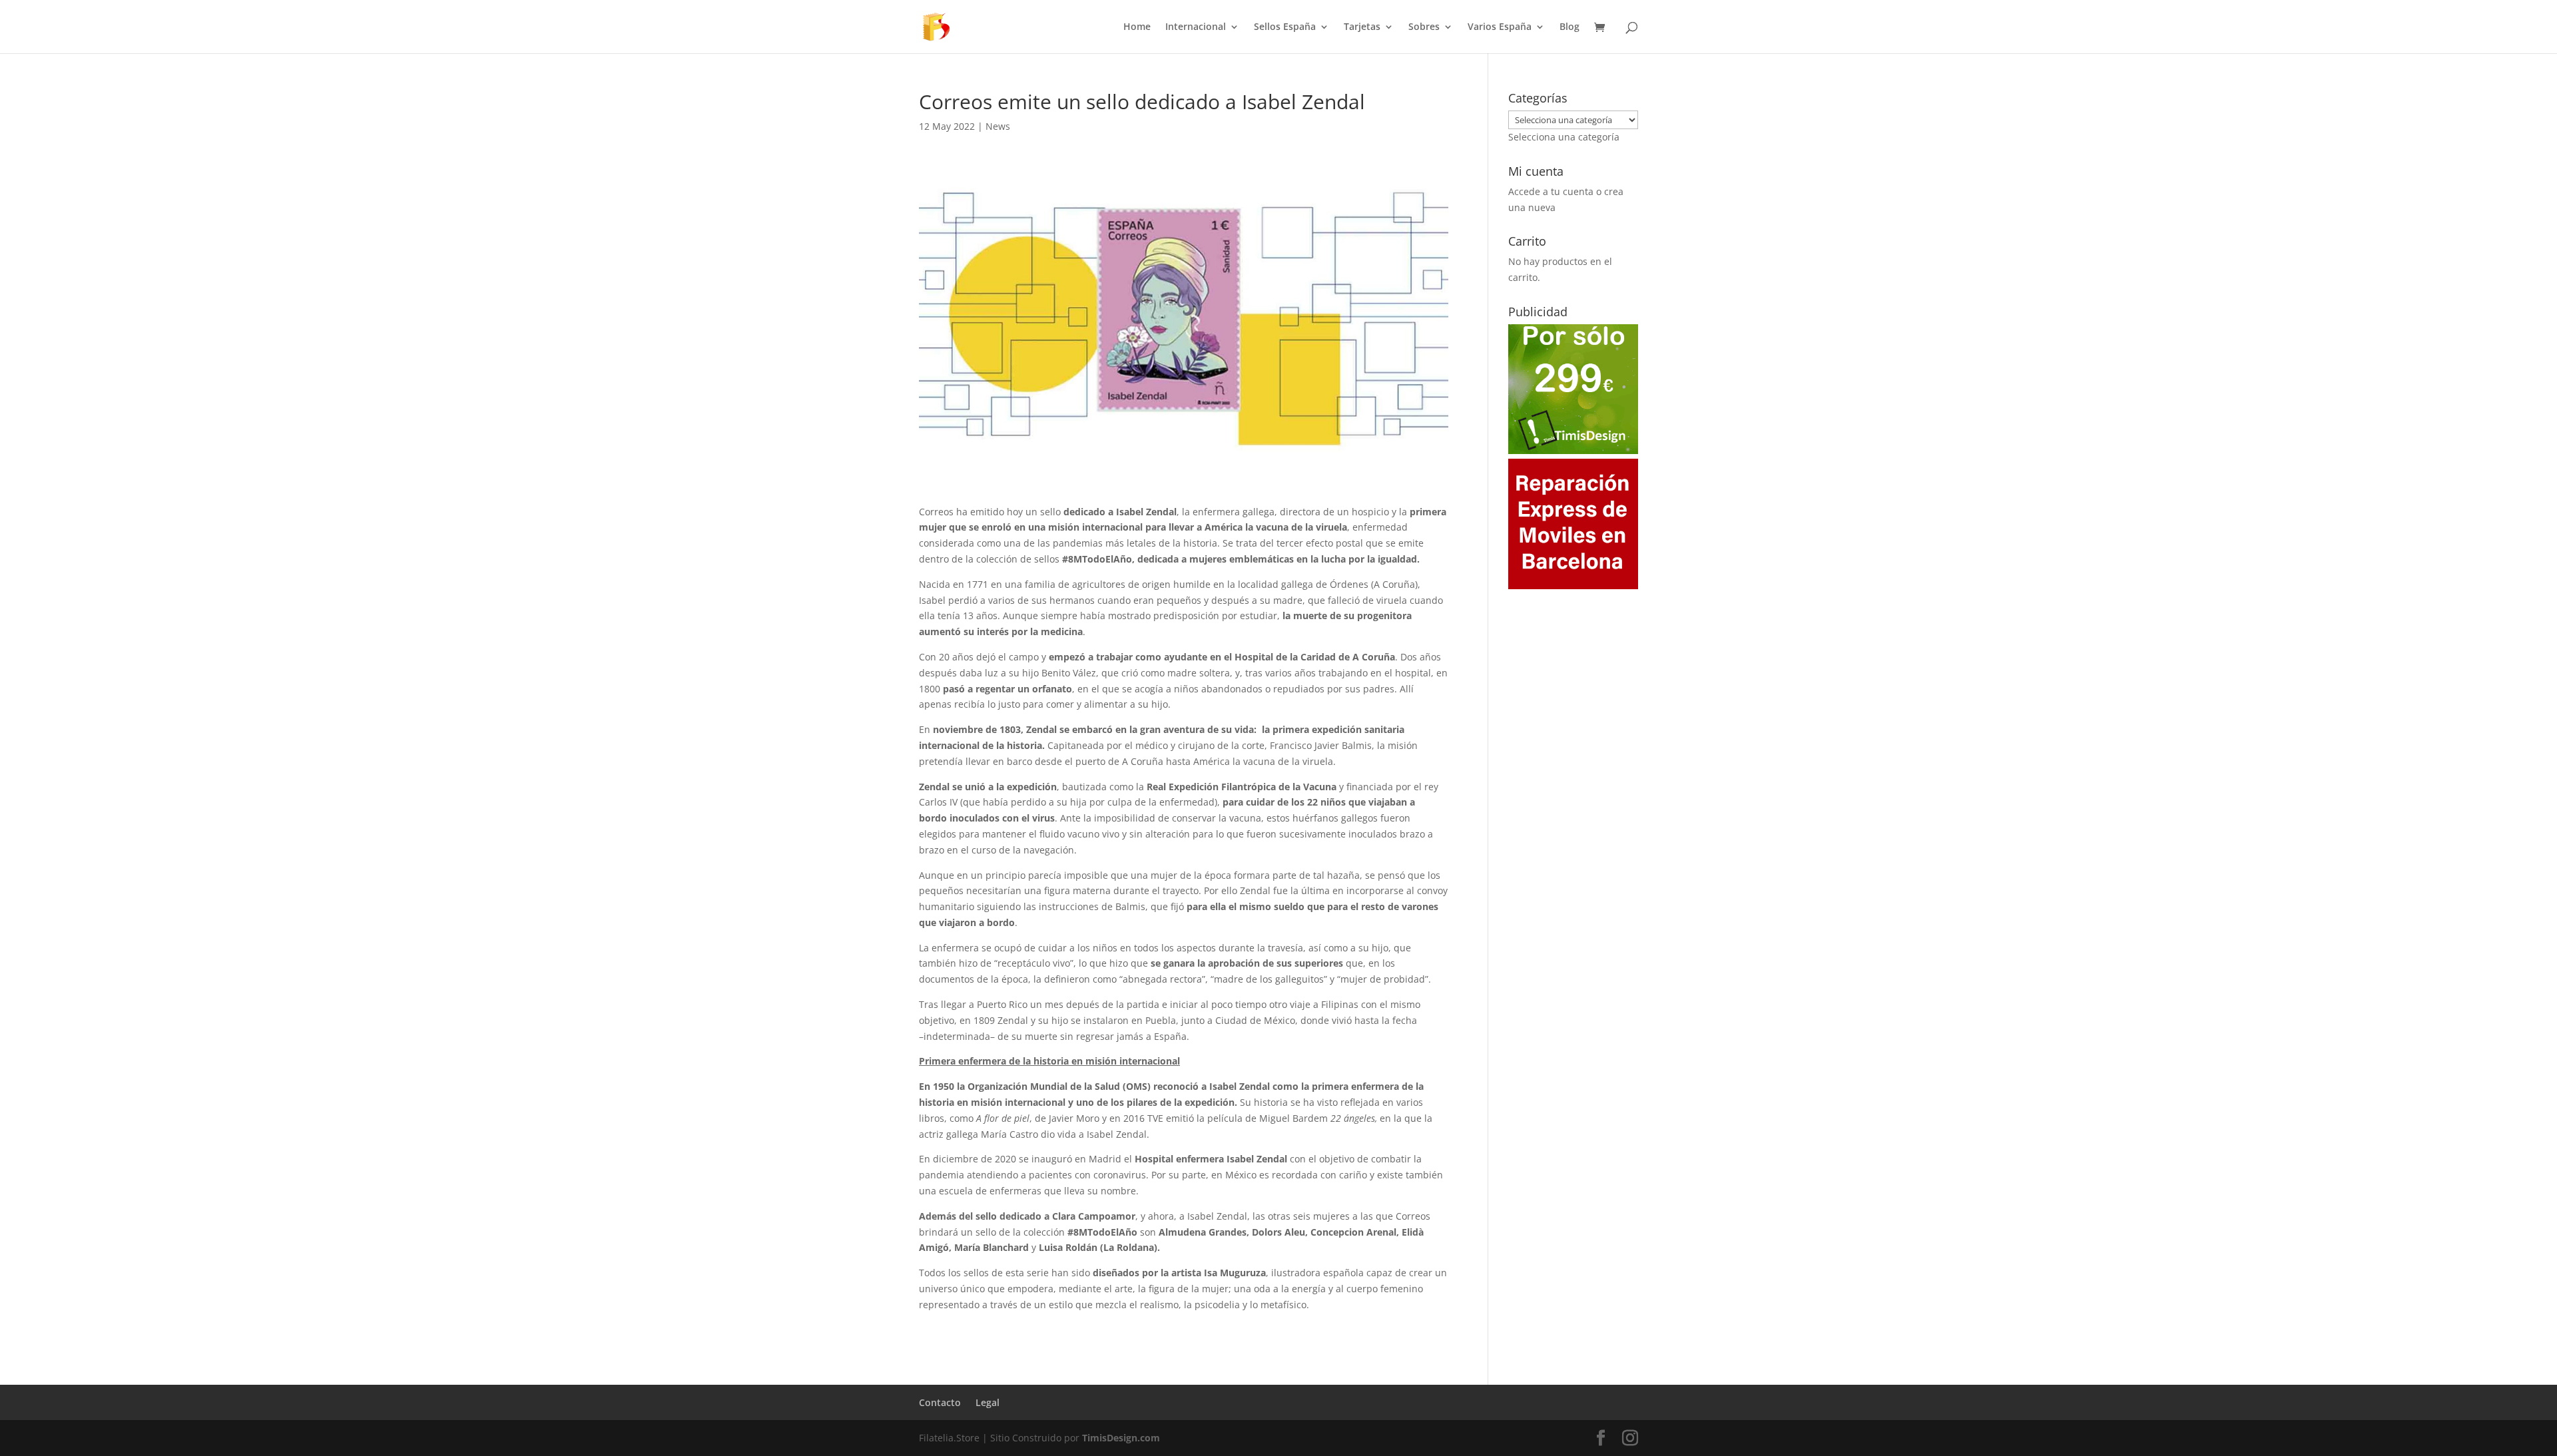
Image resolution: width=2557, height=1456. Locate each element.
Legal (988, 1402)
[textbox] (1564, 137)
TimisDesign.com (1121, 1438)
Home (1137, 27)
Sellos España (1285, 27)
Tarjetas (1362, 27)
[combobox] (1564, 137)
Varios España (1500, 27)
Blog (1569, 27)
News (998, 126)
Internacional (1196, 27)
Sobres (1424, 27)
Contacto (940, 1402)
